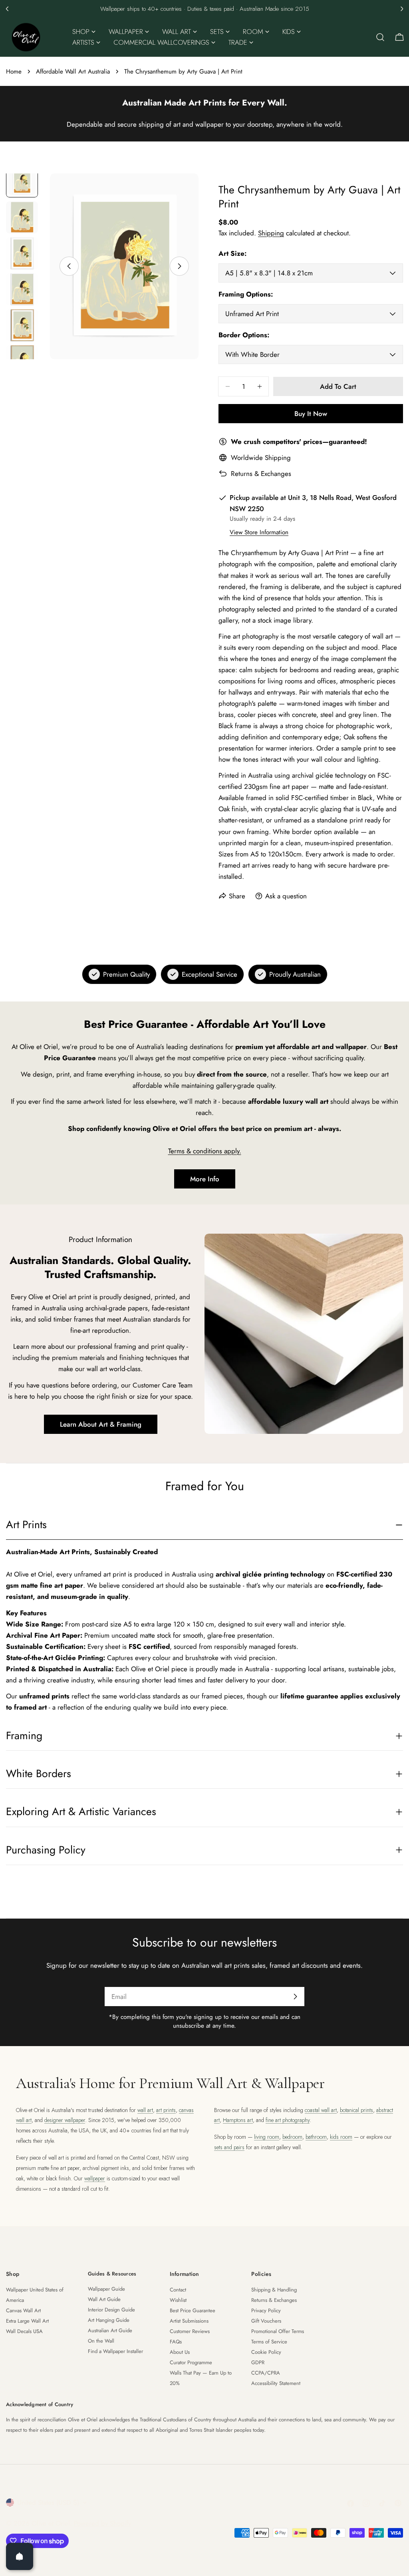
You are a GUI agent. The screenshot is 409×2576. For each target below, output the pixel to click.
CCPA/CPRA (266, 2373)
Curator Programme (191, 2362)
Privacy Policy (266, 2310)
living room (267, 2137)
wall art (145, 2110)
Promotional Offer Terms (278, 2331)
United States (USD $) (48, 2502)
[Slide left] (69, 266)
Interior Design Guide (111, 2310)
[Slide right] (179, 266)
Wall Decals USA (24, 2331)
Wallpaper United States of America (35, 2295)
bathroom (316, 2137)
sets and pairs (229, 2147)
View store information (259, 532)
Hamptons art (238, 2120)
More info (205, 1179)
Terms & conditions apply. (205, 1151)
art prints (166, 2110)
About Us (180, 2352)
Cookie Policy (266, 2352)
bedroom (292, 2137)
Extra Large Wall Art (27, 2321)
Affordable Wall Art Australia (73, 72)
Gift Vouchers (266, 2321)
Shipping (271, 233)
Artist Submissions (189, 2321)
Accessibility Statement (276, 2383)
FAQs (176, 2342)
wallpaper (95, 2178)
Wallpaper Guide (106, 2289)
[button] (7, 9)
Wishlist (178, 2300)
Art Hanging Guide (109, 2320)
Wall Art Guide (104, 2299)
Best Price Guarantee (193, 2310)
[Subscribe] (295, 1997)
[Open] (20, 2556)
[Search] (380, 37)
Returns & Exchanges (261, 474)
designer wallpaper (65, 2120)
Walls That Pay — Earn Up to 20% (201, 2378)
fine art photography (288, 2120)
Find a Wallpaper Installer (115, 2351)
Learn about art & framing (101, 1424)
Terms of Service (269, 2342)
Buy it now (311, 414)
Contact (178, 2290)
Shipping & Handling (274, 2290)
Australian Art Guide (110, 2330)
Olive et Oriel (51, 2523)
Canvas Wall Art (23, 2310)
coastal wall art (321, 2110)
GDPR (258, 2362)
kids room (341, 2137)
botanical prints (356, 2110)
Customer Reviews (190, 2331)
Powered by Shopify (102, 2523)
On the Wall (101, 2341)
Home (14, 72)
